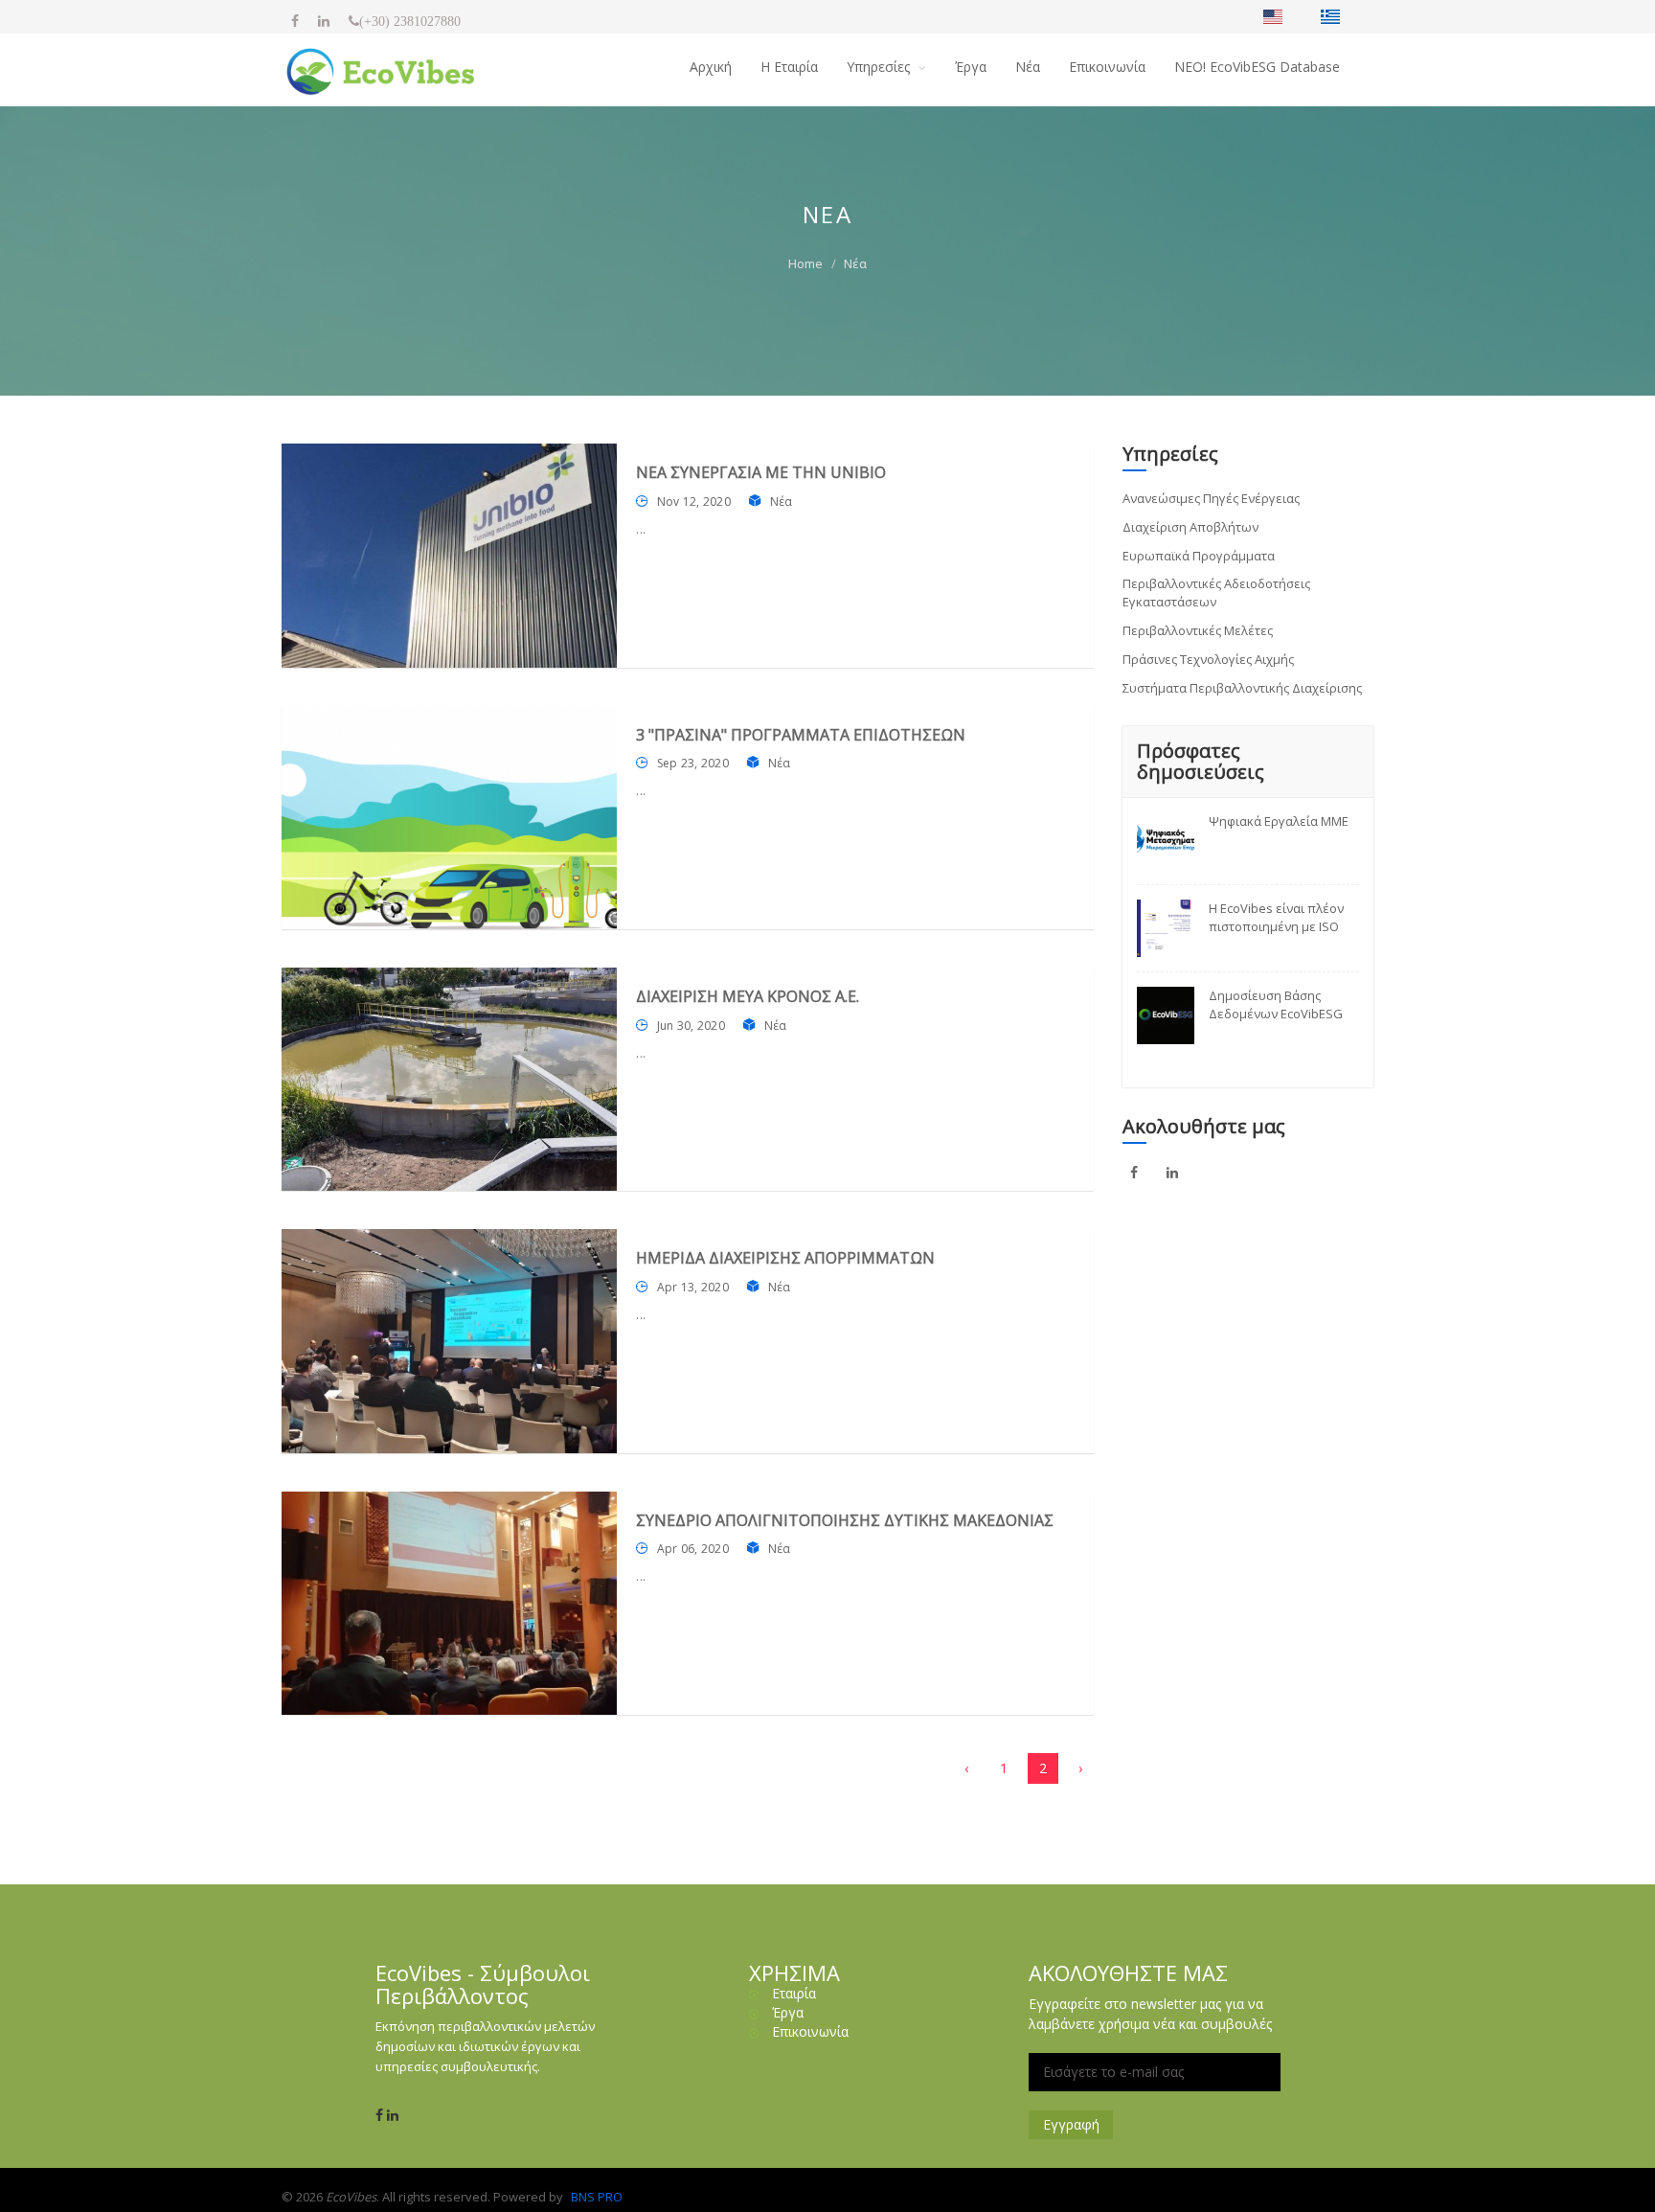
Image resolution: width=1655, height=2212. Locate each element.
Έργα (971, 67)
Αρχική (711, 67)
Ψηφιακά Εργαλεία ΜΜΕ (1279, 821)
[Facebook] (295, 21)
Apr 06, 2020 (693, 1549)
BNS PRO (597, 2197)
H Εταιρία (789, 67)
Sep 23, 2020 (693, 763)
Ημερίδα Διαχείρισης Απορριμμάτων (785, 1258)
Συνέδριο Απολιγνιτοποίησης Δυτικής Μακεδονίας (845, 1520)
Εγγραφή (1071, 2124)
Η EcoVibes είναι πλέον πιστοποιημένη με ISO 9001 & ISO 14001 (1276, 918)
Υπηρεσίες (880, 67)
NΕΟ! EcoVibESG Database (1257, 67)
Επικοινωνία (1107, 67)
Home (805, 263)
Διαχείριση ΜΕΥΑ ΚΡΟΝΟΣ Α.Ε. (748, 996)
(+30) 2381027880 (410, 21)
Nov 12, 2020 (694, 502)
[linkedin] (324, 21)
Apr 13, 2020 (693, 1287)
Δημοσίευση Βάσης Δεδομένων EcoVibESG (1276, 1005)
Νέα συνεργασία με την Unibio (761, 472)
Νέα (1028, 67)
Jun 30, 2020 (691, 1026)
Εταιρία (794, 1993)
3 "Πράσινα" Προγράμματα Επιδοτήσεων (801, 735)
